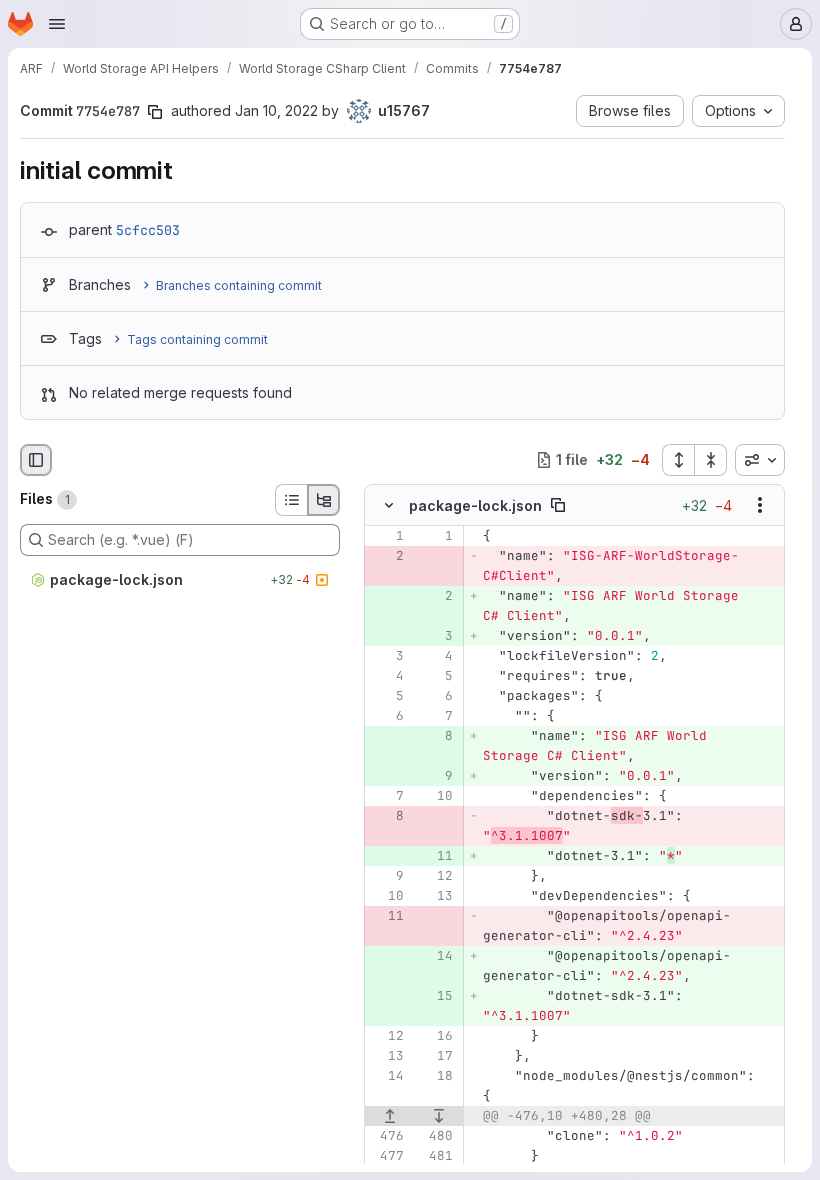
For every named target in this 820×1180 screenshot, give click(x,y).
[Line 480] (436, 1136)
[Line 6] (436, 696)
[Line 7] (436, 716)
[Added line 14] (436, 956)
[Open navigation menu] (57, 24)
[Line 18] (436, 1076)
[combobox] (760, 460)
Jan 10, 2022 (276, 110)
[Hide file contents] (389, 505)
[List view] (291, 500)
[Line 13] (436, 896)
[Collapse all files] (711, 460)
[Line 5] (436, 676)
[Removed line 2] (387, 556)
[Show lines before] (390, 1116)
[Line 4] (436, 656)
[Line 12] (436, 876)
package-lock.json (475, 505)
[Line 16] (436, 1036)
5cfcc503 (148, 230)
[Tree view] (324, 500)
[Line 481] (436, 1156)
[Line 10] (436, 796)
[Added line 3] (436, 636)
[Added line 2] (436, 596)
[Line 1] (387, 536)
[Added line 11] (436, 856)
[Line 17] (436, 1056)
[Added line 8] (436, 736)
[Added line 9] (436, 776)
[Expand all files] (678, 460)
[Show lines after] (440, 1116)
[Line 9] (387, 876)
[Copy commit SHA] (155, 112)
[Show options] (760, 505)
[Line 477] (387, 1156)
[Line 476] (387, 1136)
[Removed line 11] (387, 916)
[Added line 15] (436, 996)
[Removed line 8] (387, 816)
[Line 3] (387, 656)
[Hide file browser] (36, 460)
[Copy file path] (558, 505)
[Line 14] (387, 1076)
